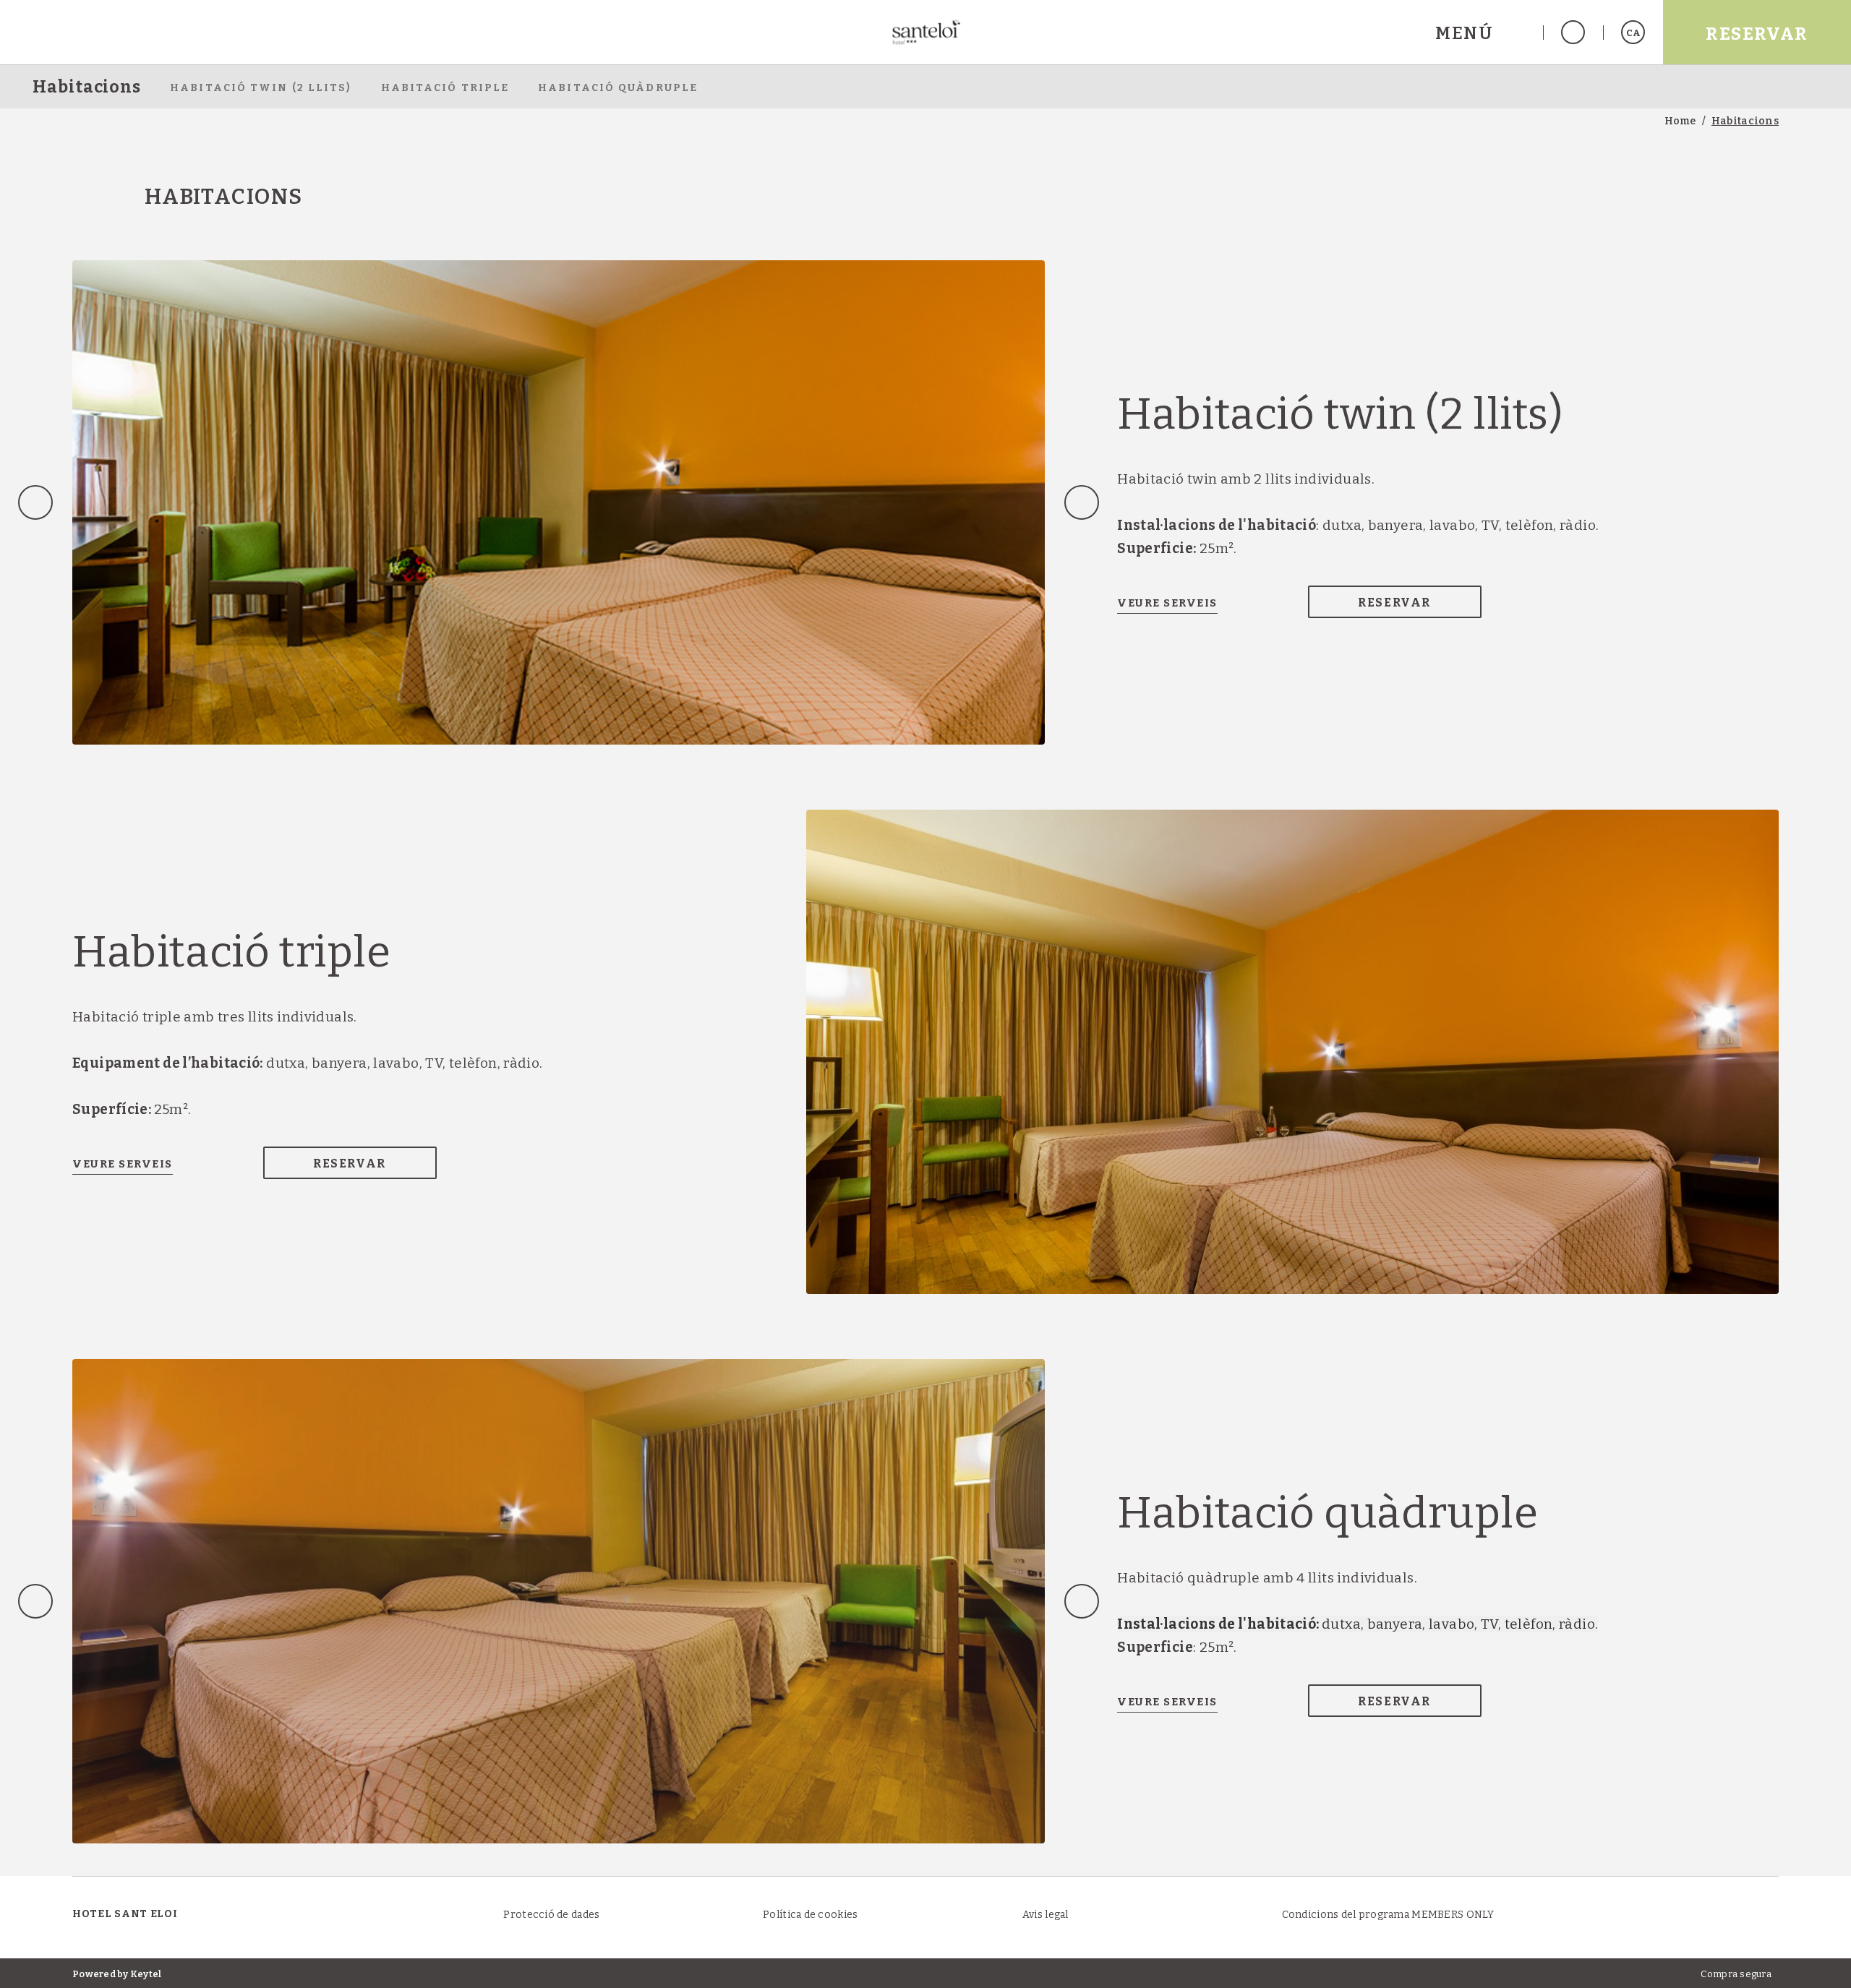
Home (1680, 121)
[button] (1480, 32)
